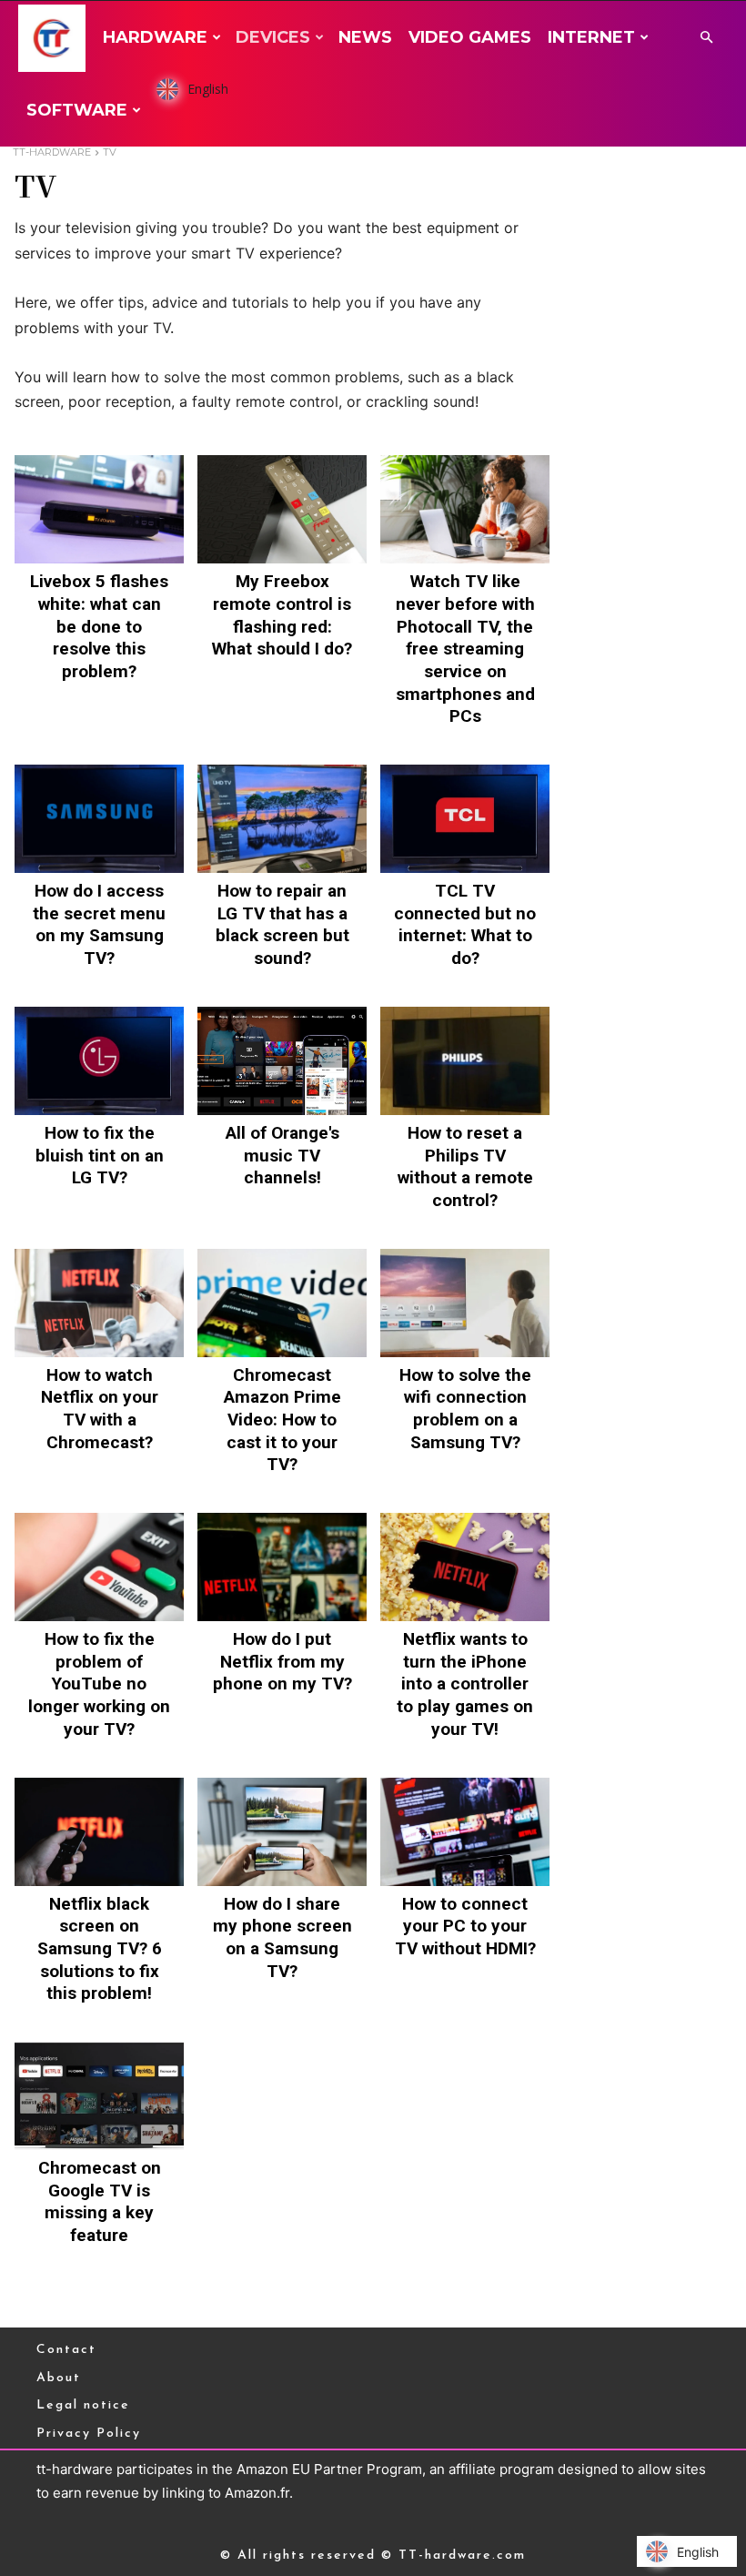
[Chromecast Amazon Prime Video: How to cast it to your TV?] (282, 1303)
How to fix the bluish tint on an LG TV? (100, 1155)
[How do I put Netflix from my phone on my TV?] (282, 1567)
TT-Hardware (52, 152)
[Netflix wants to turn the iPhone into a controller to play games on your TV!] (465, 1567)
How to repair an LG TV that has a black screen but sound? (282, 924)
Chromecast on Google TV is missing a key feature (100, 2201)
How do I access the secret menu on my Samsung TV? (99, 924)
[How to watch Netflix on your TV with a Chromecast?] (99, 1303)
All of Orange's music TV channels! (282, 1155)
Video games (470, 37)
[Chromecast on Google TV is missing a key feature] (99, 2096)
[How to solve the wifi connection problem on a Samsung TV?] (465, 1303)
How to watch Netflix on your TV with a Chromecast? (100, 1409)
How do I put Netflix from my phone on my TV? (282, 1661)
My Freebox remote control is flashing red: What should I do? (282, 615)
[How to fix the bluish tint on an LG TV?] (99, 1061)
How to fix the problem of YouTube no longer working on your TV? (99, 1684)
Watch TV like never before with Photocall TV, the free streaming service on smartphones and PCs (465, 649)
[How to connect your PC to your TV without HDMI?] (465, 1832)
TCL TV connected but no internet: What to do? (465, 924)
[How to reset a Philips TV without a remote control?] (465, 1061)
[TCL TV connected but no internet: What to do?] (465, 819)
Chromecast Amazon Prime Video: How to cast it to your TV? (282, 1420)
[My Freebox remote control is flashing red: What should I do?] (282, 509)
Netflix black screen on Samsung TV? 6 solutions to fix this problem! (100, 1949)
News (365, 37)
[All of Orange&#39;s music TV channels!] (282, 1061)
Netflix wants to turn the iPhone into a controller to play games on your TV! (465, 1684)
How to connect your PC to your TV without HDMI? (465, 1926)
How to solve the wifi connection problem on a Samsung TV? (465, 1409)
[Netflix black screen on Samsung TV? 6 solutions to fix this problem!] (99, 1832)
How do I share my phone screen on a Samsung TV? (282, 1937)
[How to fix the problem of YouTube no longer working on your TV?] (99, 1567)
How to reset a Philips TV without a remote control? (465, 1166)
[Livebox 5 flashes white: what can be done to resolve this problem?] (99, 509)
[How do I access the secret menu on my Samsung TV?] (99, 819)
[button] (706, 38)
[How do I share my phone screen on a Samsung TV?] (282, 1832)
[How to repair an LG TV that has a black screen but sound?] (282, 819)
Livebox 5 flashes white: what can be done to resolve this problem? (99, 626)
